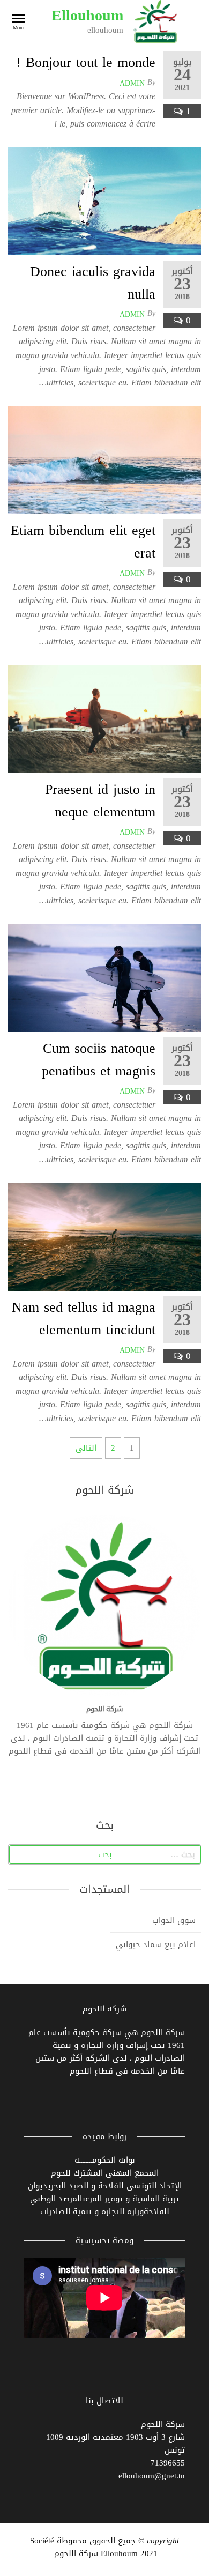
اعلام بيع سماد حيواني (156, 1944)
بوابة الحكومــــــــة (105, 2160)
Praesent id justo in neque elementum (100, 801)
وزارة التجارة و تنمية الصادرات (92, 2211)
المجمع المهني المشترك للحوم (105, 2173)
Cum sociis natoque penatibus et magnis (99, 1060)
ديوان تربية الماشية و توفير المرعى (104, 2192)
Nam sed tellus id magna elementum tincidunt (84, 1319)
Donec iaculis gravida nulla (93, 283)
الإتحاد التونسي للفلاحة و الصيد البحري (115, 2186)
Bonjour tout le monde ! (86, 62)
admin (132, 83)
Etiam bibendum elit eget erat (83, 542)
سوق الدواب (174, 1920)
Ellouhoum (87, 15)
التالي (86, 1448)
